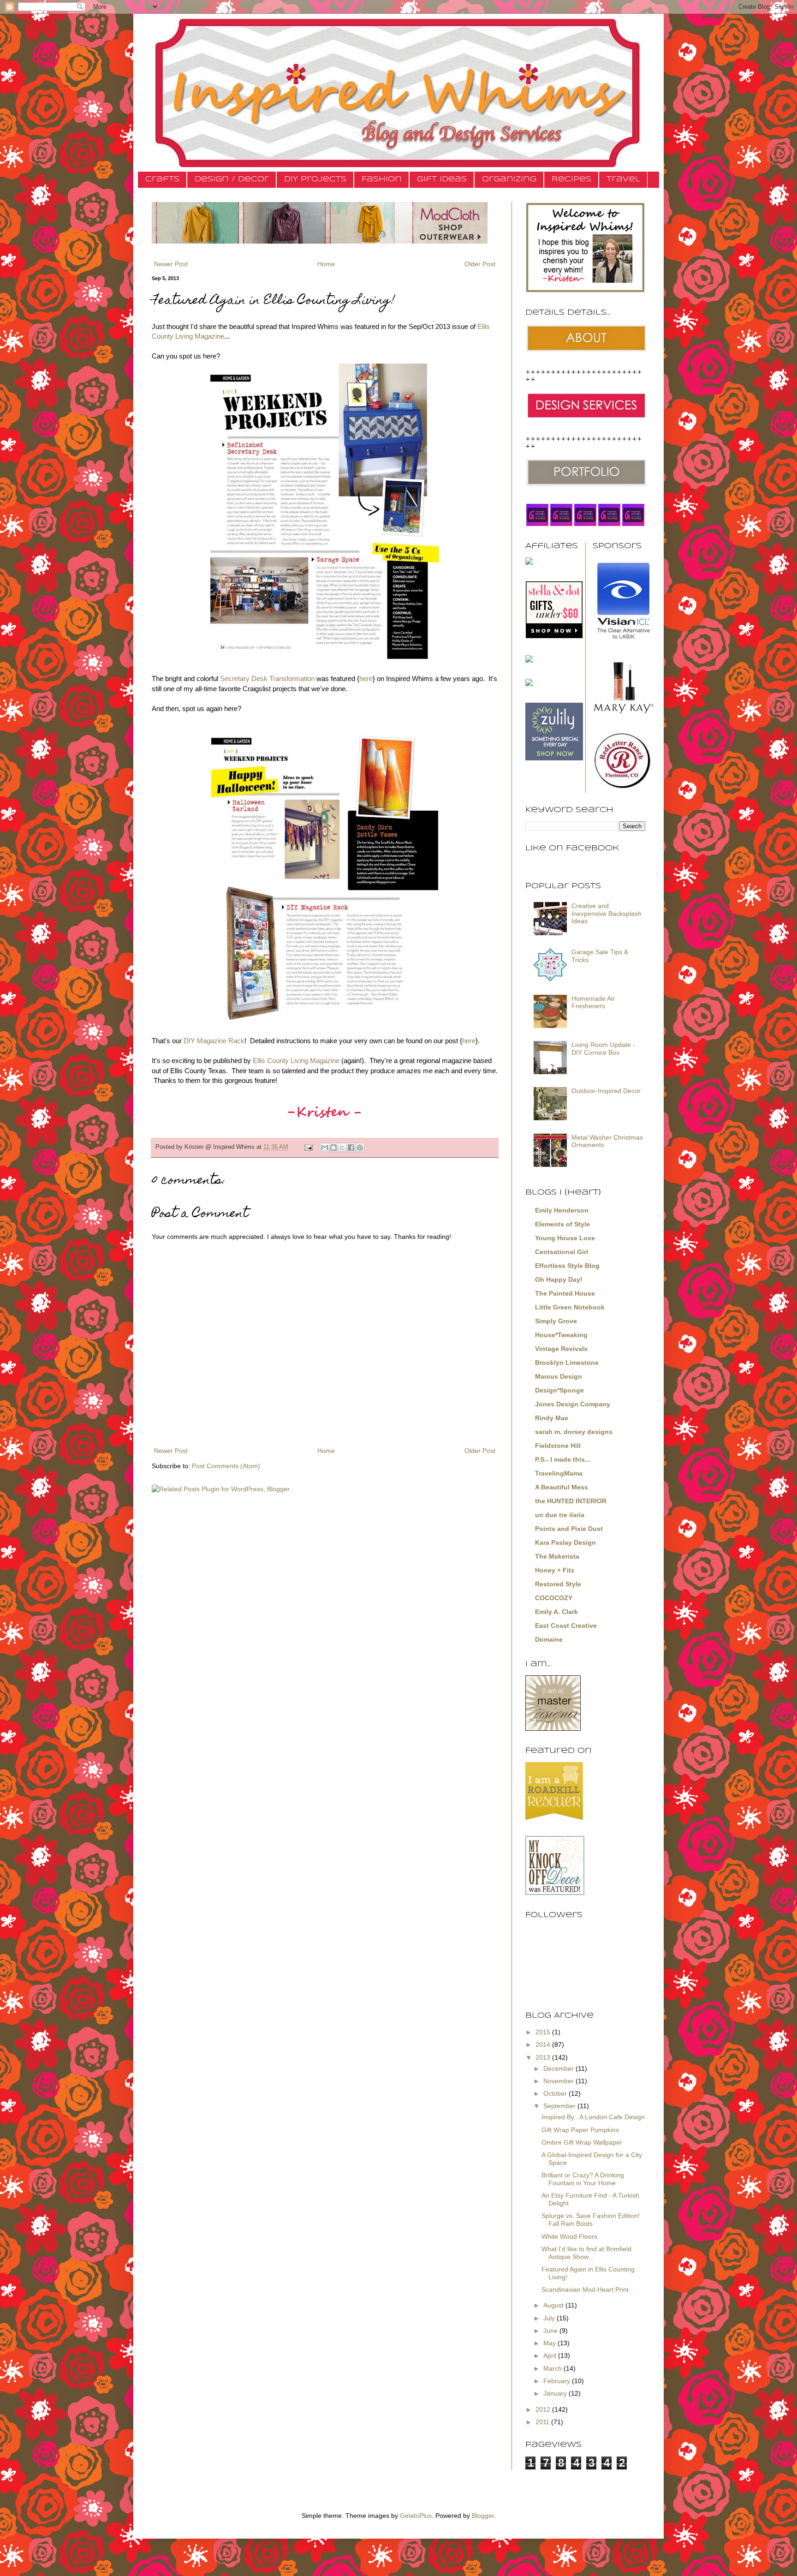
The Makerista (557, 1556)
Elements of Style (562, 1224)
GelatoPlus (416, 2516)
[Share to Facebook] (351, 1148)
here (366, 678)
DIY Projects (315, 179)
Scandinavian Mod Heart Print (585, 2289)
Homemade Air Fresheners (593, 1002)
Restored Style (558, 1584)
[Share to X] (342, 1148)
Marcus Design (559, 1376)
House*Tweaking (561, 1335)
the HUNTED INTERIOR (571, 1501)
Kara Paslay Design (565, 1542)
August (554, 2305)
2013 (544, 2057)
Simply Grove (556, 1321)
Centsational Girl (562, 1252)
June (551, 2331)
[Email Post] (308, 1147)
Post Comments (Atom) (226, 1466)
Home (326, 264)
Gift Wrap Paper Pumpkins (580, 2130)
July (550, 2318)
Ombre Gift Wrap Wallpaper (582, 2142)
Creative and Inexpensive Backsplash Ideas (607, 914)
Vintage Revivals (561, 1349)
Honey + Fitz (555, 1570)
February (558, 2381)
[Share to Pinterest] (360, 1148)
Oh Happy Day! (559, 1279)
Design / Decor (232, 179)
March (553, 2368)
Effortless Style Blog (567, 1266)
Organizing (509, 179)
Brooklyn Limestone (567, 1363)
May (550, 2343)
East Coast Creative (566, 1626)
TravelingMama (559, 1473)
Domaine (549, 1639)
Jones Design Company (573, 1404)
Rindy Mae (552, 1418)
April (551, 2355)
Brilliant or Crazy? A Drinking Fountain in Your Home (583, 2179)
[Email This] (325, 1148)
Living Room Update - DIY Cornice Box (603, 1049)
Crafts (162, 179)
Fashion (382, 179)
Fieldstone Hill (558, 1446)
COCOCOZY (554, 1598)
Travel (623, 179)
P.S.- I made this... (563, 1459)
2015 (544, 2032)
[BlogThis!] (333, 1148)
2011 (543, 2422)
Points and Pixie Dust (569, 1529)
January (556, 2393)
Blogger (483, 2516)
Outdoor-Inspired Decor (606, 1091)
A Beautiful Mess (562, 1487)
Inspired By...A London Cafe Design (593, 2117)
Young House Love (565, 1238)
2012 (544, 2409)
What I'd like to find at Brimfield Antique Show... (586, 2253)
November (559, 2081)
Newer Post (171, 264)
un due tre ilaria (560, 1515)
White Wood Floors (569, 2236)
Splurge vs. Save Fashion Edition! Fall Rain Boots (591, 2220)
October (556, 2093)
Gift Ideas (442, 179)
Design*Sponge (559, 1390)
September (560, 2106)
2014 (544, 2044)
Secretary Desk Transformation (267, 678)
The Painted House (565, 1293)
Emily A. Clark (556, 1612)
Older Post (480, 264)
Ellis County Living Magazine (296, 1061)
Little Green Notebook (570, 1307)
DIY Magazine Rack (214, 1041)
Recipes (571, 179)
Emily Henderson (562, 1210)
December (559, 2068)
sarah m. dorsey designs (574, 1432)
